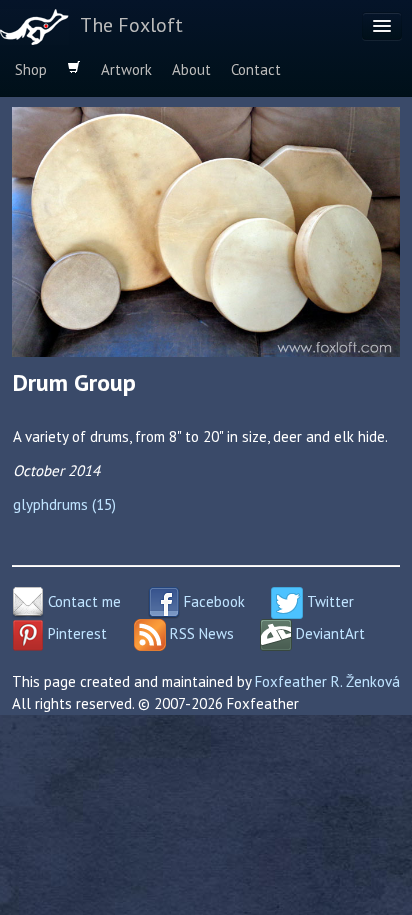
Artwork (126, 69)
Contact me (82, 601)
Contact (256, 69)
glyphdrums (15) (64, 504)
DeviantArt (328, 633)
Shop (31, 69)
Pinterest (75, 633)
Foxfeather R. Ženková (327, 681)
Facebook (212, 601)
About (191, 69)
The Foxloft (131, 25)
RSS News (200, 633)
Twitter (328, 601)
